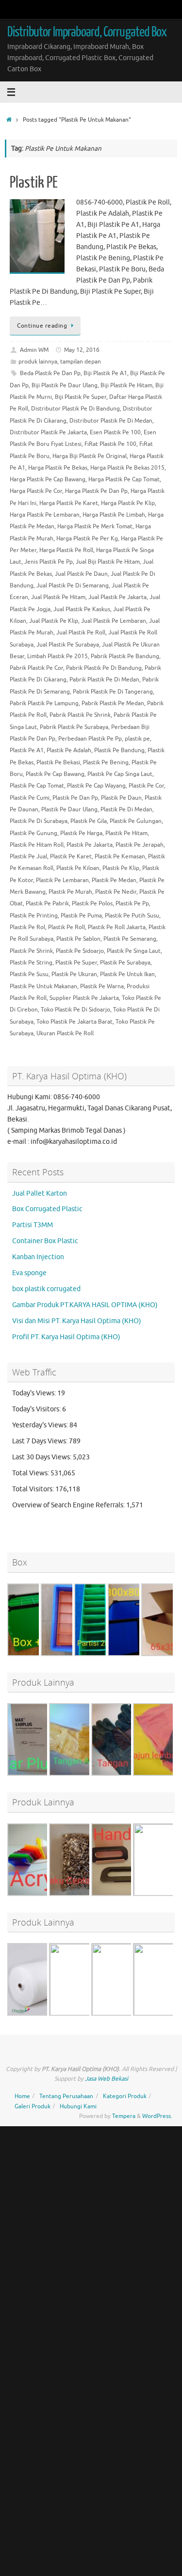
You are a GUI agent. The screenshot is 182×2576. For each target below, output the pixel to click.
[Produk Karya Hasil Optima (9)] (128, 1774)
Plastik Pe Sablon (78, 939)
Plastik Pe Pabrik (47, 903)
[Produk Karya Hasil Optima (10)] (85, 1894)
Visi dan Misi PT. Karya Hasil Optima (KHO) (77, 1321)
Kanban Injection (38, 1257)
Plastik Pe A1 (27, 750)
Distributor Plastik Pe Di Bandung (75, 409)
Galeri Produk (33, 2106)
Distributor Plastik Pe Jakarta (48, 432)
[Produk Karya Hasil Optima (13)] (128, 1894)
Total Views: (31, 1473)
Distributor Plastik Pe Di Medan (111, 421)
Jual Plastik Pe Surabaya (68, 645)
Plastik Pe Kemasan (120, 856)
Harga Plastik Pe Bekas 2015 (127, 468)
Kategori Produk (125, 2096)
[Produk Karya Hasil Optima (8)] (85, 1774)
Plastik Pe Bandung (119, 750)
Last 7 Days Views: (41, 1441)
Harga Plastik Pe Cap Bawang (48, 479)
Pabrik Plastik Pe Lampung (44, 703)
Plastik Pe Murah (70, 892)
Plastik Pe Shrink (31, 951)
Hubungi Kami (78, 2106)
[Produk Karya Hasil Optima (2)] (85, 2015)
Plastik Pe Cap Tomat (37, 786)
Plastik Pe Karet (71, 856)
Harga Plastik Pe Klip (128, 503)
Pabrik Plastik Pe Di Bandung (104, 668)
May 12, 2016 (82, 350)
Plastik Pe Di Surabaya (39, 821)
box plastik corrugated (46, 1289)
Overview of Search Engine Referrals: (69, 1505)
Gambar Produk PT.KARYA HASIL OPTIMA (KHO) (85, 1305)
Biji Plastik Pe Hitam (126, 385)
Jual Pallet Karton (40, 1193)
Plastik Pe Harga (81, 833)
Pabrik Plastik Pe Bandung (125, 656)
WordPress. (157, 2116)
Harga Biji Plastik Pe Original (90, 456)
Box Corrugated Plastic (47, 1209)
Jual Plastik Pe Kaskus (82, 609)
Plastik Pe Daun (121, 798)
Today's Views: (35, 1393)
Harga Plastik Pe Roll (66, 550)
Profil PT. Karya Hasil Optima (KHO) (66, 1337)
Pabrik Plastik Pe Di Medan (104, 680)
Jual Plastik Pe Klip (54, 621)
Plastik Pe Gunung (33, 833)
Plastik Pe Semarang (130, 939)
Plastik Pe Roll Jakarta (117, 927)
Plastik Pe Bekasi (58, 762)
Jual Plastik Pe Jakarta (117, 597)
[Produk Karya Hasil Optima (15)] (128, 2015)
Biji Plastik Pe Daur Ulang (65, 385)
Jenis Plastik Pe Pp (49, 562)
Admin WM (34, 350)
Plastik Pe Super (76, 963)
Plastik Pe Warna (102, 986)
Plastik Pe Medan (114, 880)
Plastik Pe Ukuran (74, 974)
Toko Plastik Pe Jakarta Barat (74, 1022)
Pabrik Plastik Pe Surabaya (74, 727)
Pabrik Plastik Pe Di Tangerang (113, 692)
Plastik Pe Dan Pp (75, 798)
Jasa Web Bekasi (107, 2079)
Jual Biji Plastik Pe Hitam (108, 562)
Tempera (124, 2116)
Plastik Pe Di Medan (126, 809)
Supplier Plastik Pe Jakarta (84, 998)
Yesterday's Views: (41, 1425)
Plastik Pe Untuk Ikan (127, 974)
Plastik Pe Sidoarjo (80, 951)
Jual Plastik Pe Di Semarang (73, 585)
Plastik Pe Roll (66, 927)
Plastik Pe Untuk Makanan (43, 986)
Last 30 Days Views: (42, 1457)
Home (22, 2096)
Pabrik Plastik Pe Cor (36, 668)
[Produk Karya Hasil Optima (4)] (44, 1894)
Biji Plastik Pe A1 (105, 373)
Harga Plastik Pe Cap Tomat (124, 479)
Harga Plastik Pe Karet (69, 503)
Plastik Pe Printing (34, 916)
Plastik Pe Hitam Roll (37, 845)
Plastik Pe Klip (121, 868)
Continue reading (42, 326)
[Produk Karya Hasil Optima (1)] (44, 2014)
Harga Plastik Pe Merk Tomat (95, 526)
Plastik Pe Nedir (116, 892)
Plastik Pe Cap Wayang (96, 786)
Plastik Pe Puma (81, 916)
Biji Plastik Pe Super (81, 397)
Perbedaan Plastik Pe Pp (90, 739)
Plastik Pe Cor (146, 786)
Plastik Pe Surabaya (125, 963)
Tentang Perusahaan (66, 2096)
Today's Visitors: (37, 1409)
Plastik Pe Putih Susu (132, 916)
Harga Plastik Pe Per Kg (87, 538)
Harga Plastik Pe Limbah (114, 515)
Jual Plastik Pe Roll (81, 632)
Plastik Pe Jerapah (140, 845)
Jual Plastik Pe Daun (81, 574)
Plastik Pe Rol (27, 927)
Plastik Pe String (31, 963)
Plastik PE (34, 183)
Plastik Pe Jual (28, 856)
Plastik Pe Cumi (30, 798)
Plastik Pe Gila (89, 821)
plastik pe (137, 739)
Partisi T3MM (33, 1225)
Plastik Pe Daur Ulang (69, 809)
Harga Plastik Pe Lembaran (45, 515)
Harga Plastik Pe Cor (36, 491)
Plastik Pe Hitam (126, 833)
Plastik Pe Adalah (69, 750)
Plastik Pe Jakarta (90, 845)
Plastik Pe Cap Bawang (55, 774)
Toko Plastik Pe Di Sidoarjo (75, 1010)
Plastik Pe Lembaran (62, 880)
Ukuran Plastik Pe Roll (65, 1033)
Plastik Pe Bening (106, 762)
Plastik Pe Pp (132, 903)
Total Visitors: (34, 1489)
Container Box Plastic (45, 1241)
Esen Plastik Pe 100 (115, 432)
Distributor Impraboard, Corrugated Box (87, 32)
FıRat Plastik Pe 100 (110, 444)
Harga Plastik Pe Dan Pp (96, 491)
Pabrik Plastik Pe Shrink (80, 715)
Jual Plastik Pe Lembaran (114, 621)
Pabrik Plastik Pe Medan (113, 703)
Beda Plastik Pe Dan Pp (50, 373)
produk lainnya (38, 362)
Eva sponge (29, 1273)
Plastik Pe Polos (92, 903)
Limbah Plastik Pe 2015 (58, 656)
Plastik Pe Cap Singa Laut (120, 774)
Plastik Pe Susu (29, 974)
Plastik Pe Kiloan (78, 868)
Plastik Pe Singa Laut (134, 951)
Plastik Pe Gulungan (136, 821)
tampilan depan (81, 362)
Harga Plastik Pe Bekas (58, 468)
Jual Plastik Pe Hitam (58, 597)
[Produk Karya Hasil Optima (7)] (44, 1774)
